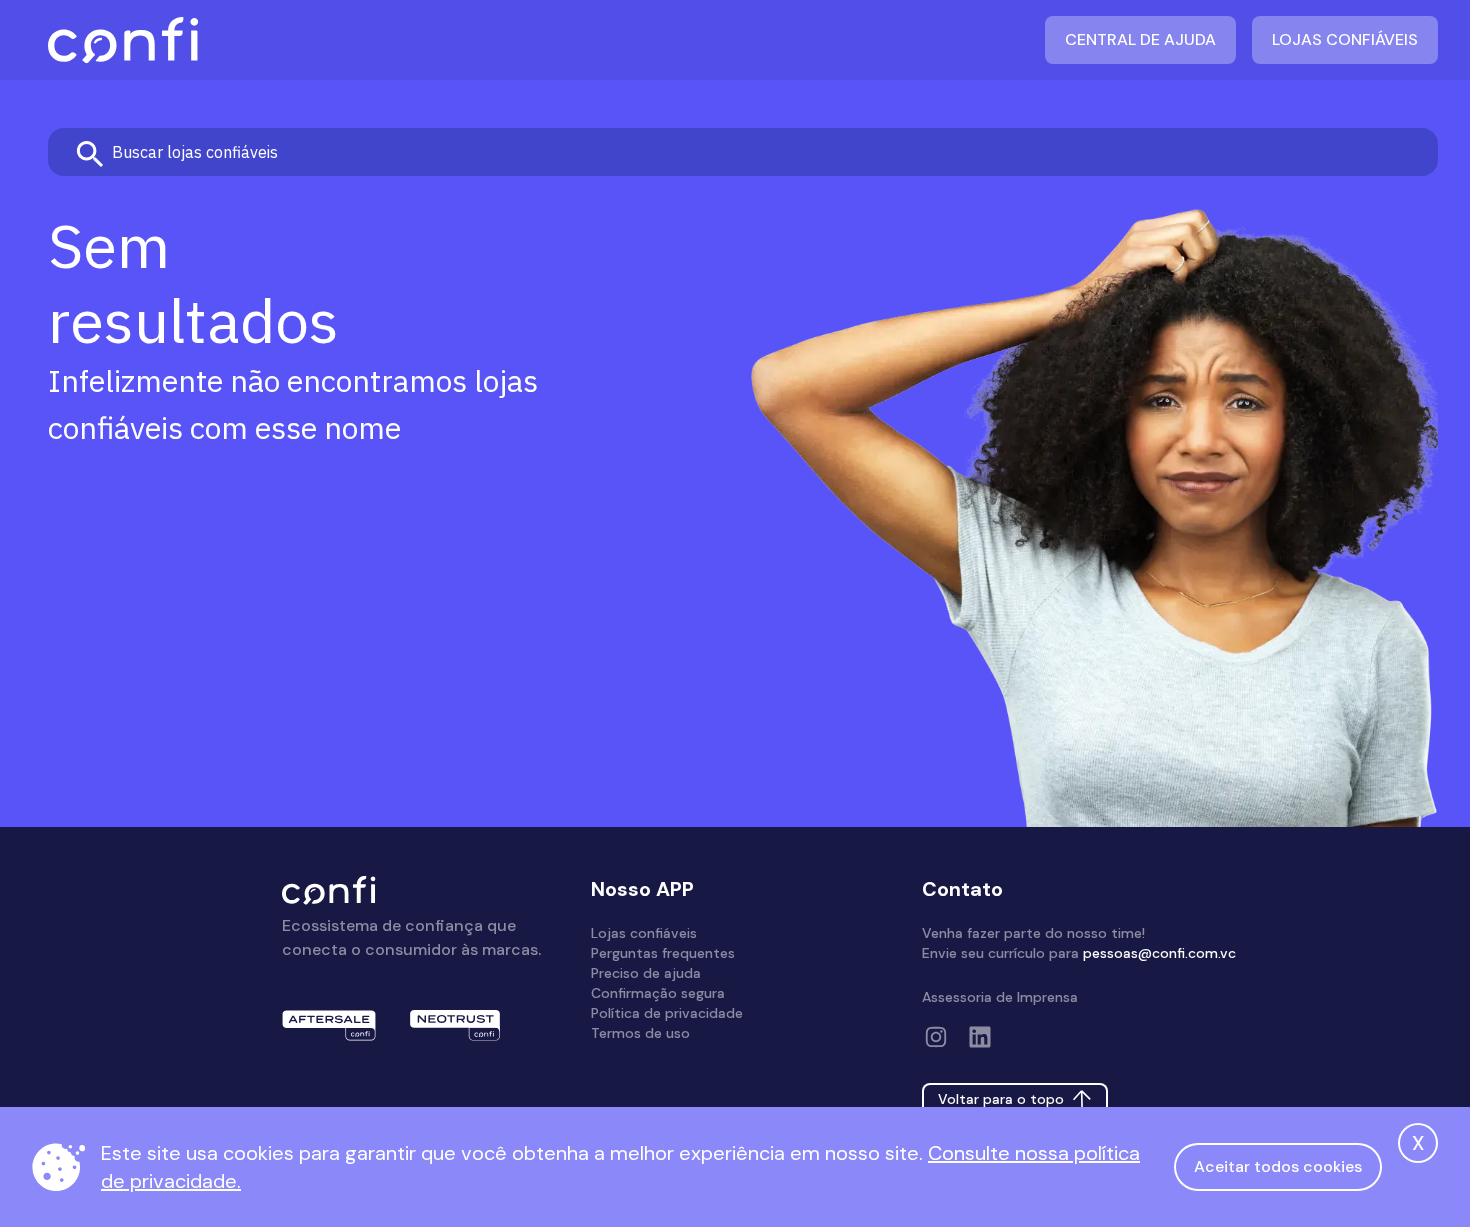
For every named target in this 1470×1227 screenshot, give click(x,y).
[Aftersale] (329, 1025)
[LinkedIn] (980, 1037)
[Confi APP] (123, 40)
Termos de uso (640, 1033)
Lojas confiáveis (1345, 39)
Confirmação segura (658, 993)
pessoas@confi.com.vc (1159, 953)
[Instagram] (936, 1037)
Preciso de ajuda (646, 973)
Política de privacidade (667, 1013)
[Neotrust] (455, 1025)
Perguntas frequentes (663, 953)
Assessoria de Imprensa (1000, 997)
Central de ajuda (1140, 39)
